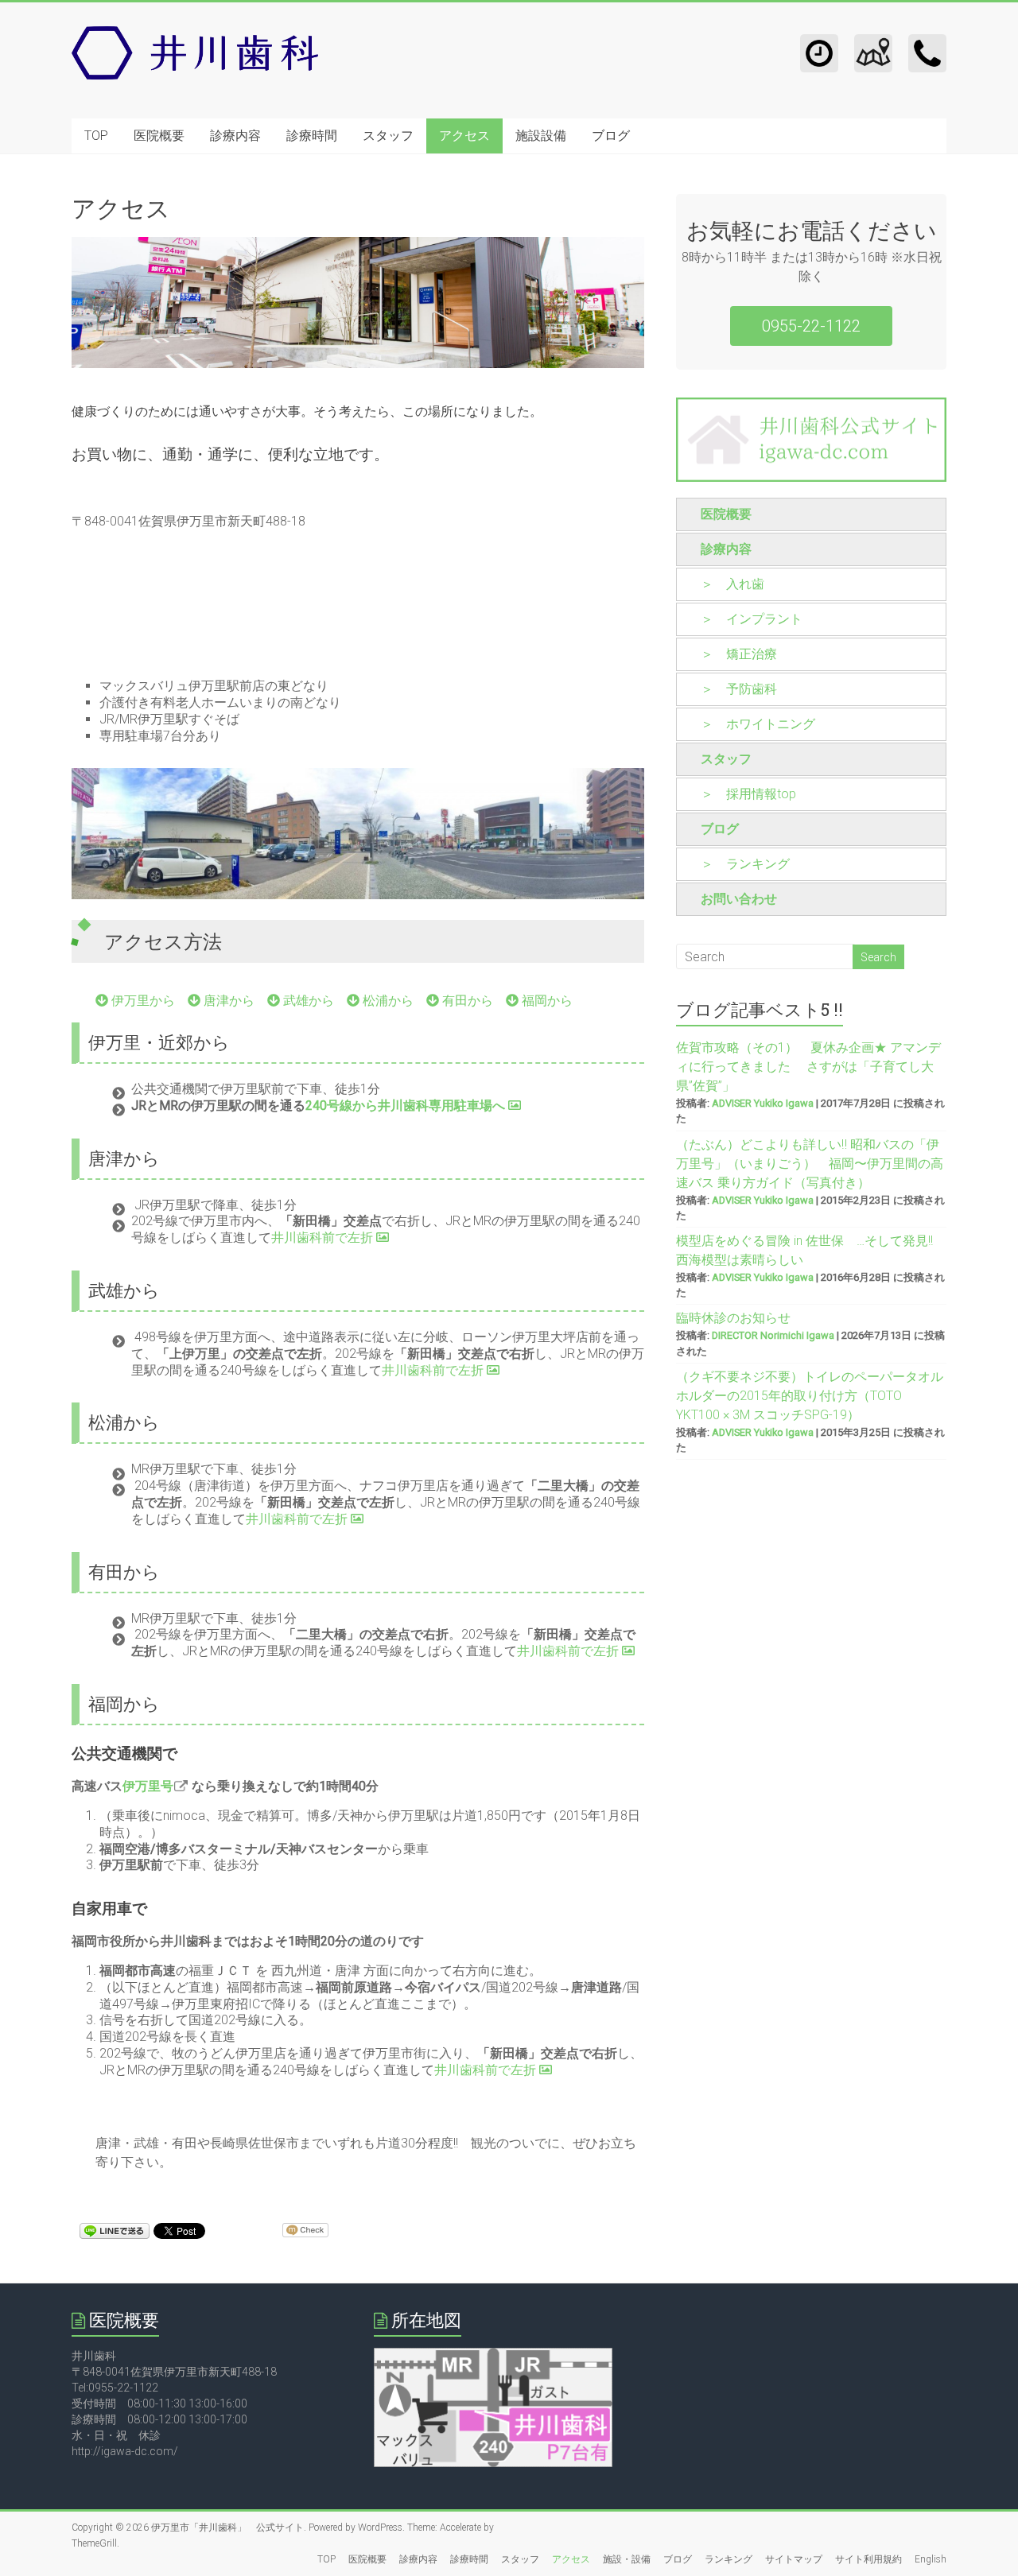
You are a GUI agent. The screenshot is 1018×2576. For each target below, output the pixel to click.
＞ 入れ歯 (732, 584)
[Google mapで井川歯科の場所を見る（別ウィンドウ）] (493, 2356)
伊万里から (142, 1001)
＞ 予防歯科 (739, 689)
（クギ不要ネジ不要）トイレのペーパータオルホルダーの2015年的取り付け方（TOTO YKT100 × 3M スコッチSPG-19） (810, 1396)
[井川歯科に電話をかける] (927, 42)
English (931, 2559)
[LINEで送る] (115, 2230)
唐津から (227, 1001)
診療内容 (235, 136)
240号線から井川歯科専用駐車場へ (407, 1106)
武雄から (307, 1001)
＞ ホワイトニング (758, 724)
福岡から (546, 1001)
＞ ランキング (745, 864)
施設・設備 (627, 2559)
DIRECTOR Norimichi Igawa (773, 1335)
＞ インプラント (752, 619)
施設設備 (541, 136)
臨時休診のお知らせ (733, 1318)
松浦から (387, 1001)
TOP (96, 136)
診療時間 (312, 136)
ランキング (729, 2559)
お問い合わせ (739, 899)
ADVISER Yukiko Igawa (763, 1103)
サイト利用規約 (868, 2559)
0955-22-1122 (811, 326)
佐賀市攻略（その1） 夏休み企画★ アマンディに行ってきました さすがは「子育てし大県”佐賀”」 (808, 1067)
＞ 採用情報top (748, 794)
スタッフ (388, 136)
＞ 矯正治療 (739, 654)
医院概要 (159, 136)
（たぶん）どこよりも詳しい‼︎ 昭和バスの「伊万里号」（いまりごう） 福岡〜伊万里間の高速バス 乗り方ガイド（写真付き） (810, 1164)
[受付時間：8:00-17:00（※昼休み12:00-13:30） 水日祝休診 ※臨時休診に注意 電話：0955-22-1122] (819, 42)
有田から (466, 1001)
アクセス (464, 136)
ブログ (611, 136)
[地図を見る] (873, 42)
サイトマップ (794, 2559)
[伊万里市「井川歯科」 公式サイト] (195, 34)
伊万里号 (148, 1786)
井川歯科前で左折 (324, 1238)
